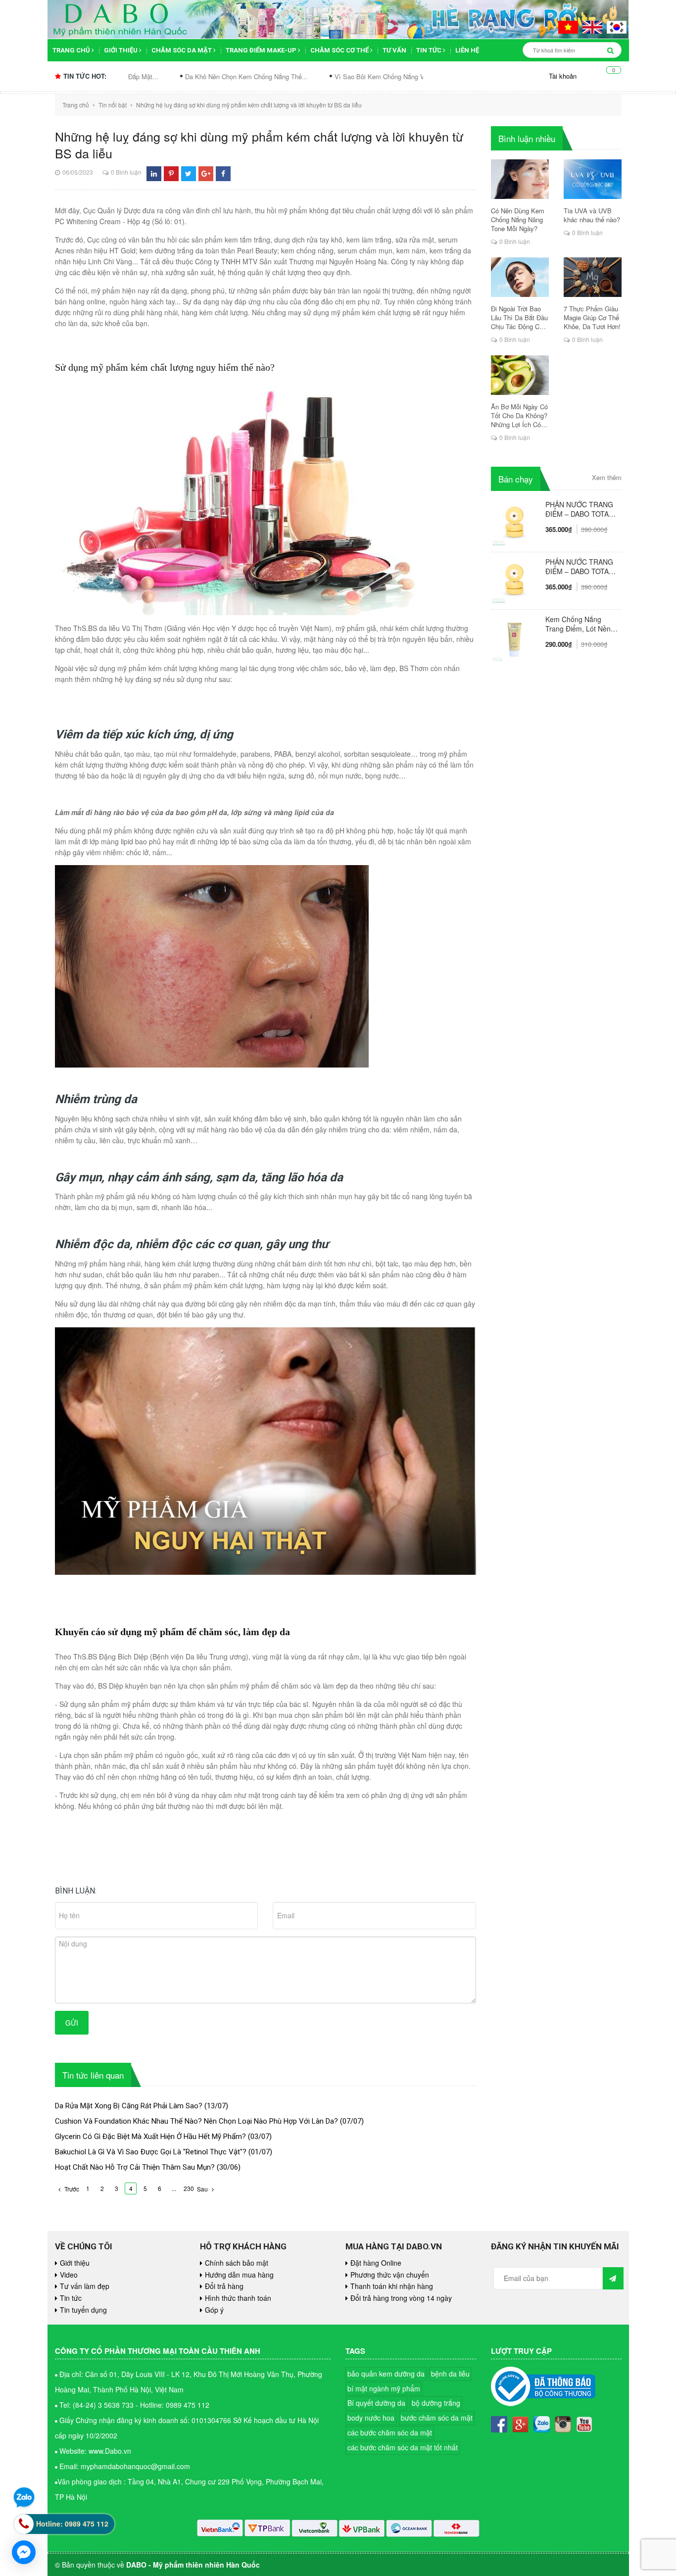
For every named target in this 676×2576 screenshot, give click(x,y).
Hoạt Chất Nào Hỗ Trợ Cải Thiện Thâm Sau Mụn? (135, 2167)
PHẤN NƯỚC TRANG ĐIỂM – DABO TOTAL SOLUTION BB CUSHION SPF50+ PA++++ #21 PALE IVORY (579, 567)
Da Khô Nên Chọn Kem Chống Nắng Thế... (153, 76)
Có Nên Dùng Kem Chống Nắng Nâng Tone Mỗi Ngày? (518, 220)
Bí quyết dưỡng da (376, 2403)
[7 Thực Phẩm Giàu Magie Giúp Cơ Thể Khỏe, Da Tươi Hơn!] (593, 277)
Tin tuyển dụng (83, 2310)
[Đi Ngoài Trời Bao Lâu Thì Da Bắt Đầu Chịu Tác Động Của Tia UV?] (520, 277)
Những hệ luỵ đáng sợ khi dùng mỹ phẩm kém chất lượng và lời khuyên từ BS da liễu (259, 145)
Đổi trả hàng (224, 2286)
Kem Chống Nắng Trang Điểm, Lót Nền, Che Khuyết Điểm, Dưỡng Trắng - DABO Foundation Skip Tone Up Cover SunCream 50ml (580, 624)
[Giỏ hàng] (606, 76)
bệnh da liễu (450, 2374)
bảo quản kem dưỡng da (386, 2374)
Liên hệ (467, 50)
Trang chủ (72, 50)
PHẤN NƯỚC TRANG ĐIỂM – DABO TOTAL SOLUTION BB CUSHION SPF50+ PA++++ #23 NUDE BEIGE (579, 509)
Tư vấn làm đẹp (85, 2286)
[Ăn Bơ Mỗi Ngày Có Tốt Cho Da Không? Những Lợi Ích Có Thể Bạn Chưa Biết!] (520, 375)
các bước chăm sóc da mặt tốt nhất (403, 2447)
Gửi (72, 2023)
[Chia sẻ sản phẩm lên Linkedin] (154, 173)
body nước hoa (371, 2418)
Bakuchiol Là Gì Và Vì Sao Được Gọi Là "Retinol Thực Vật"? (151, 2152)
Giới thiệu (121, 50)
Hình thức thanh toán (238, 2298)
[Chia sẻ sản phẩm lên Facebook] (223, 173)
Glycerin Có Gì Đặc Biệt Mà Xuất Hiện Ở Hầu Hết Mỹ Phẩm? (150, 2137)
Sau (203, 2189)
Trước (71, 2189)
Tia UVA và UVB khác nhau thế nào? (592, 215)
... (174, 2188)
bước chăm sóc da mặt (437, 2418)
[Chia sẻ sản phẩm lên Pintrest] (171, 173)
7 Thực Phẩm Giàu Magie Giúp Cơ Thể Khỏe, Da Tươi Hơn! (592, 318)
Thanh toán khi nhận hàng (392, 2286)
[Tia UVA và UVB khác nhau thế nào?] (593, 179)
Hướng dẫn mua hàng (239, 2275)
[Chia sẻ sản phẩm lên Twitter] (188, 173)
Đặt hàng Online (376, 2263)
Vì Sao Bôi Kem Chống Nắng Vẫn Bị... (296, 76)
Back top (627, 2055)
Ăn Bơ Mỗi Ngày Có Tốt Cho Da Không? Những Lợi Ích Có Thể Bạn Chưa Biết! (519, 416)
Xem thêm (607, 478)
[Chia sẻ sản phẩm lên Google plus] (206, 173)
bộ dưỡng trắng (436, 2403)
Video (69, 2275)
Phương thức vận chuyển (390, 2275)
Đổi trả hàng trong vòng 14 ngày (401, 2298)
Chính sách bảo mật (237, 2263)
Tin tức (430, 50)
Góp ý (214, 2310)
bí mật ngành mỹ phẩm (384, 2388)
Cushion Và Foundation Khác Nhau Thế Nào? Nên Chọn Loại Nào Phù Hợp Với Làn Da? (196, 2121)
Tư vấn (394, 50)
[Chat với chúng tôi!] (24, 2552)
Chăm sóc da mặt (182, 50)
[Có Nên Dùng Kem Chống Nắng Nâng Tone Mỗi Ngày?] (520, 179)
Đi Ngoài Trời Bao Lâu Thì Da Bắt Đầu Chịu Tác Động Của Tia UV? (519, 318)
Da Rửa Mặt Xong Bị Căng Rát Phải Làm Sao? (129, 2106)
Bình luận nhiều (527, 138)
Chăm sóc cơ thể (340, 50)
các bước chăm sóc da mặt (390, 2432)
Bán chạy (516, 479)
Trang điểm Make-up (262, 50)
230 (189, 2188)
